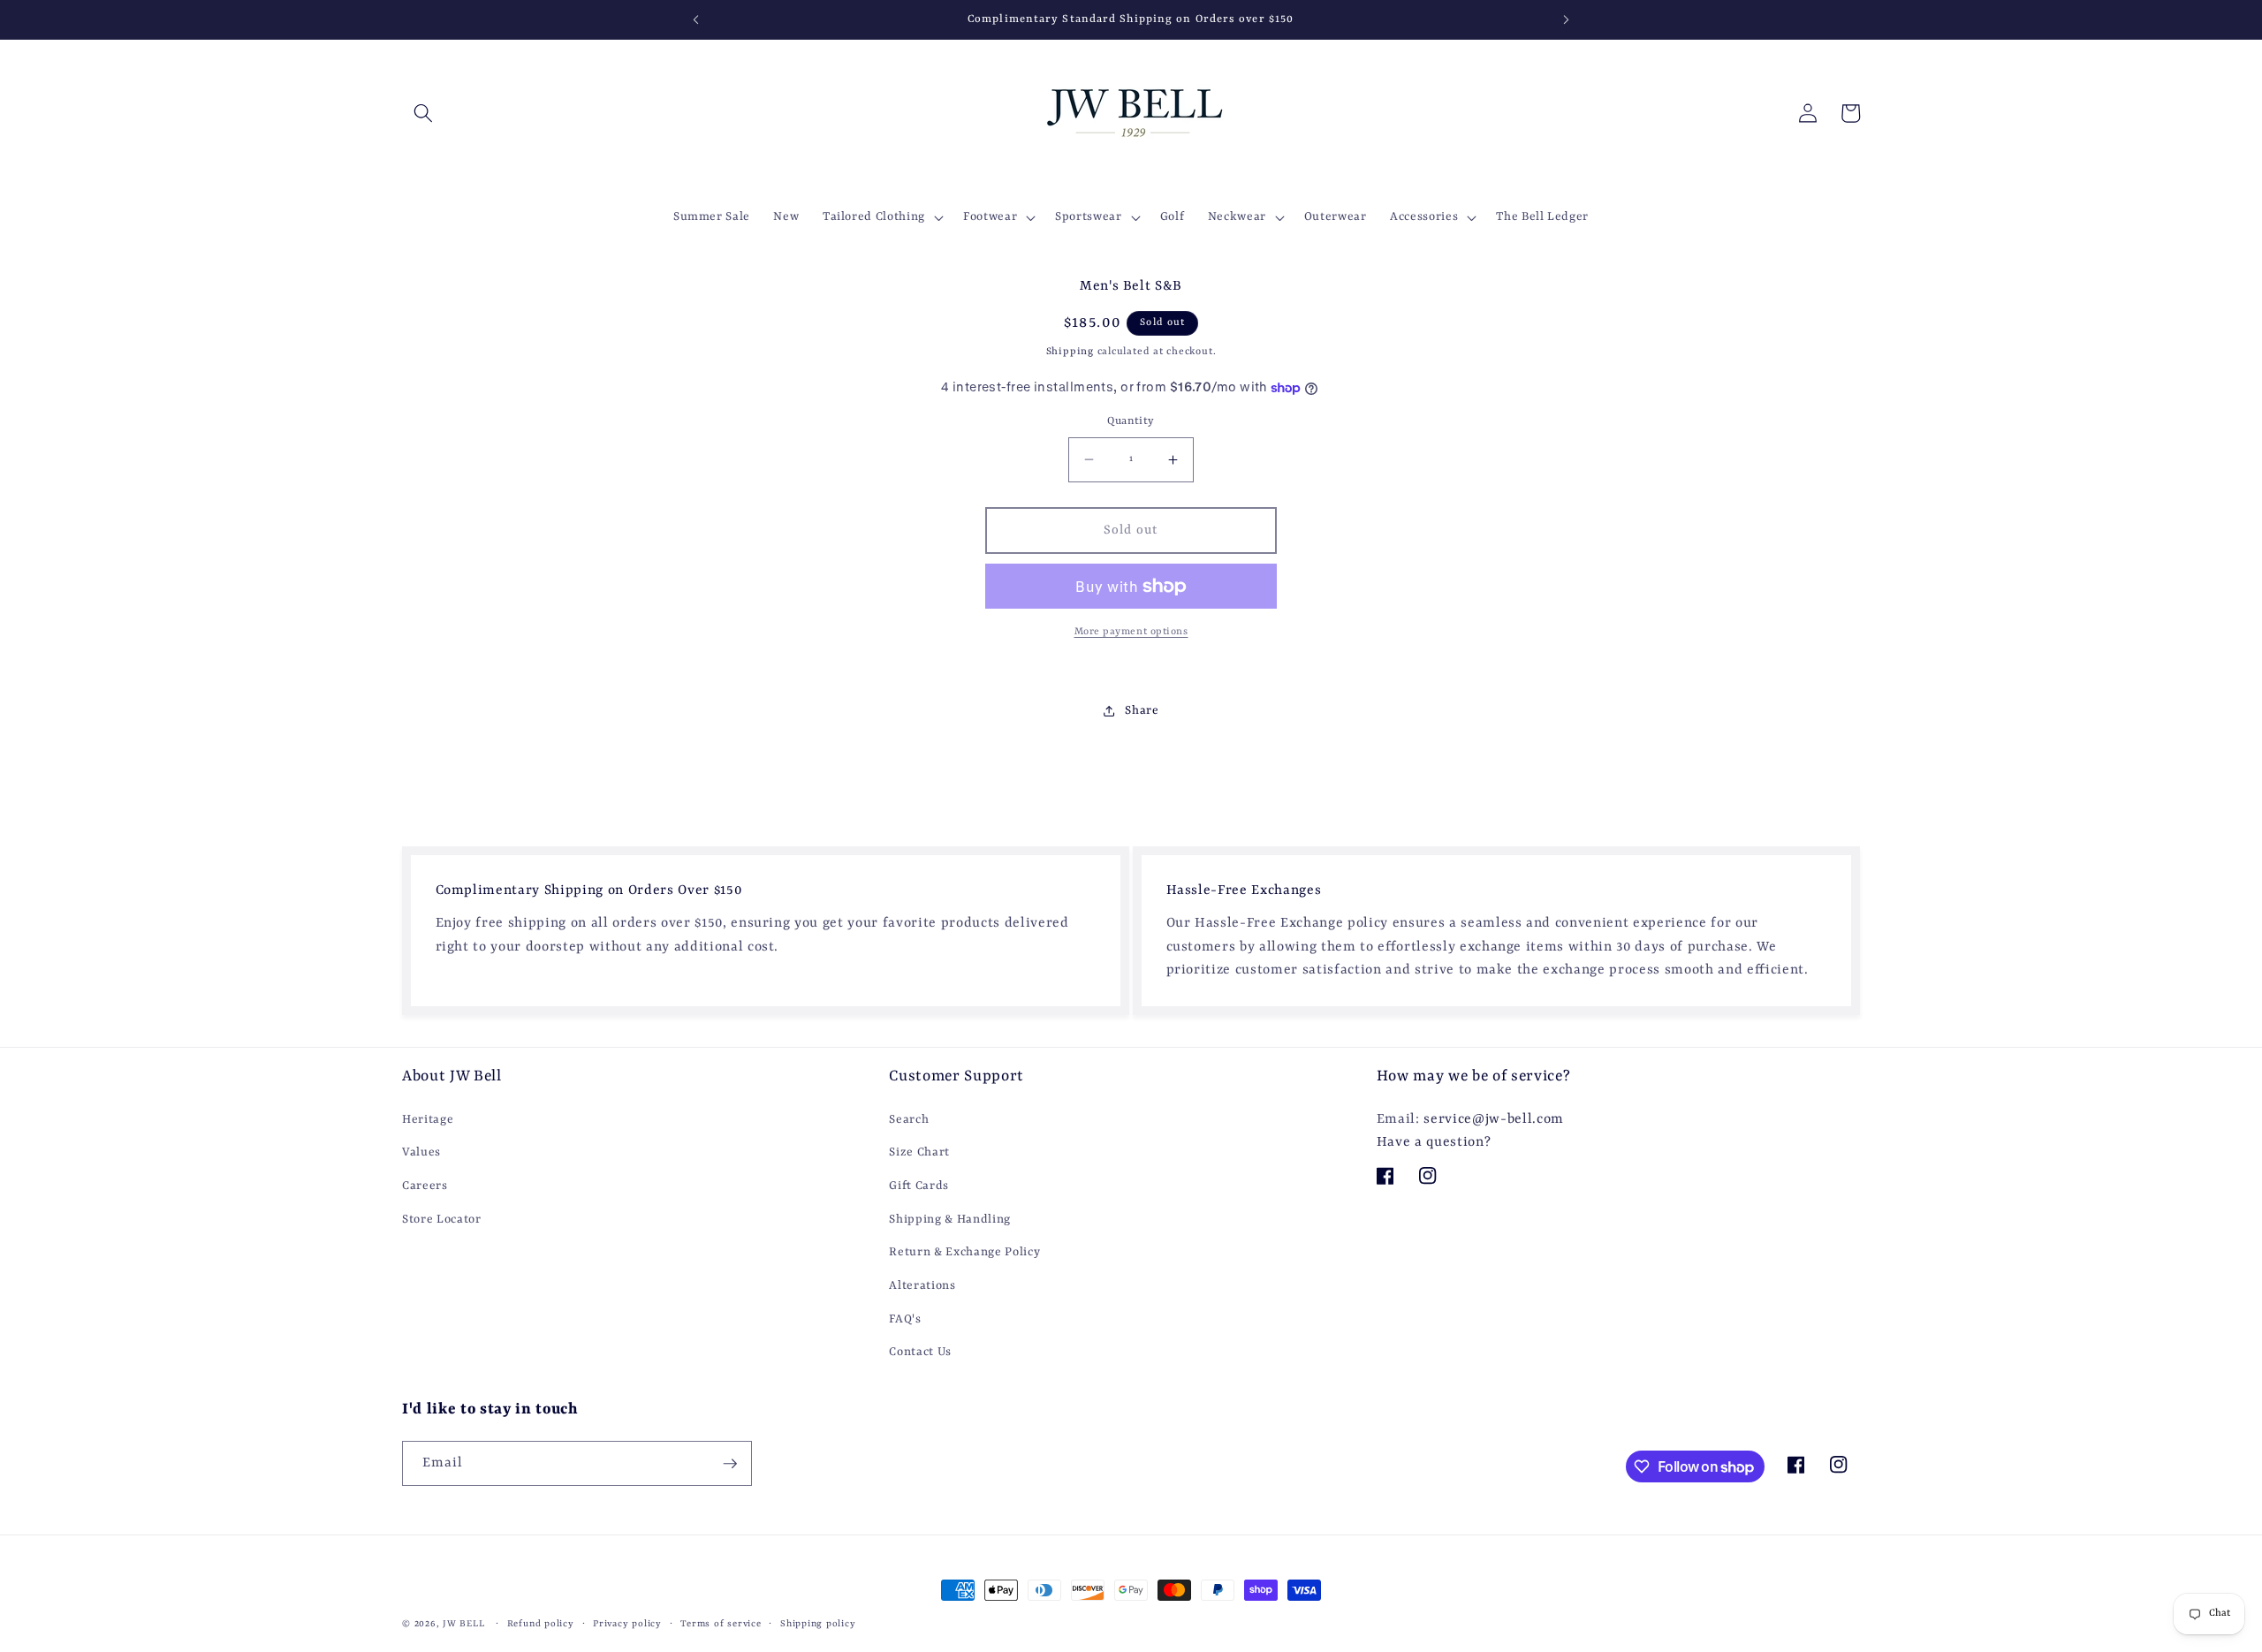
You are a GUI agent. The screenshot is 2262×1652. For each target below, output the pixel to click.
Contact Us (920, 1352)
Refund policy (541, 1624)
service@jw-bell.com (1494, 1119)
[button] (423, 113)
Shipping (1070, 352)
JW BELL (465, 1624)
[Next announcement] (1567, 19)
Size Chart (919, 1152)
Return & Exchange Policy (964, 1252)
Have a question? (1434, 1142)
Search (909, 1120)
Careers (425, 1186)
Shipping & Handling (950, 1220)
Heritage (428, 1120)
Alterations (922, 1286)
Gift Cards (919, 1186)
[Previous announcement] (695, 19)
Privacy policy (627, 1624)
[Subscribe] (730, 1464)
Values (421, 1152)
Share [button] (1142, 711)
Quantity (1131, 421)
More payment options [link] (1131, 632)
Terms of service (721, 1624)
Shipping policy (818, 1624)
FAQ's (905, 1319)
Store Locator (442, 1220)
